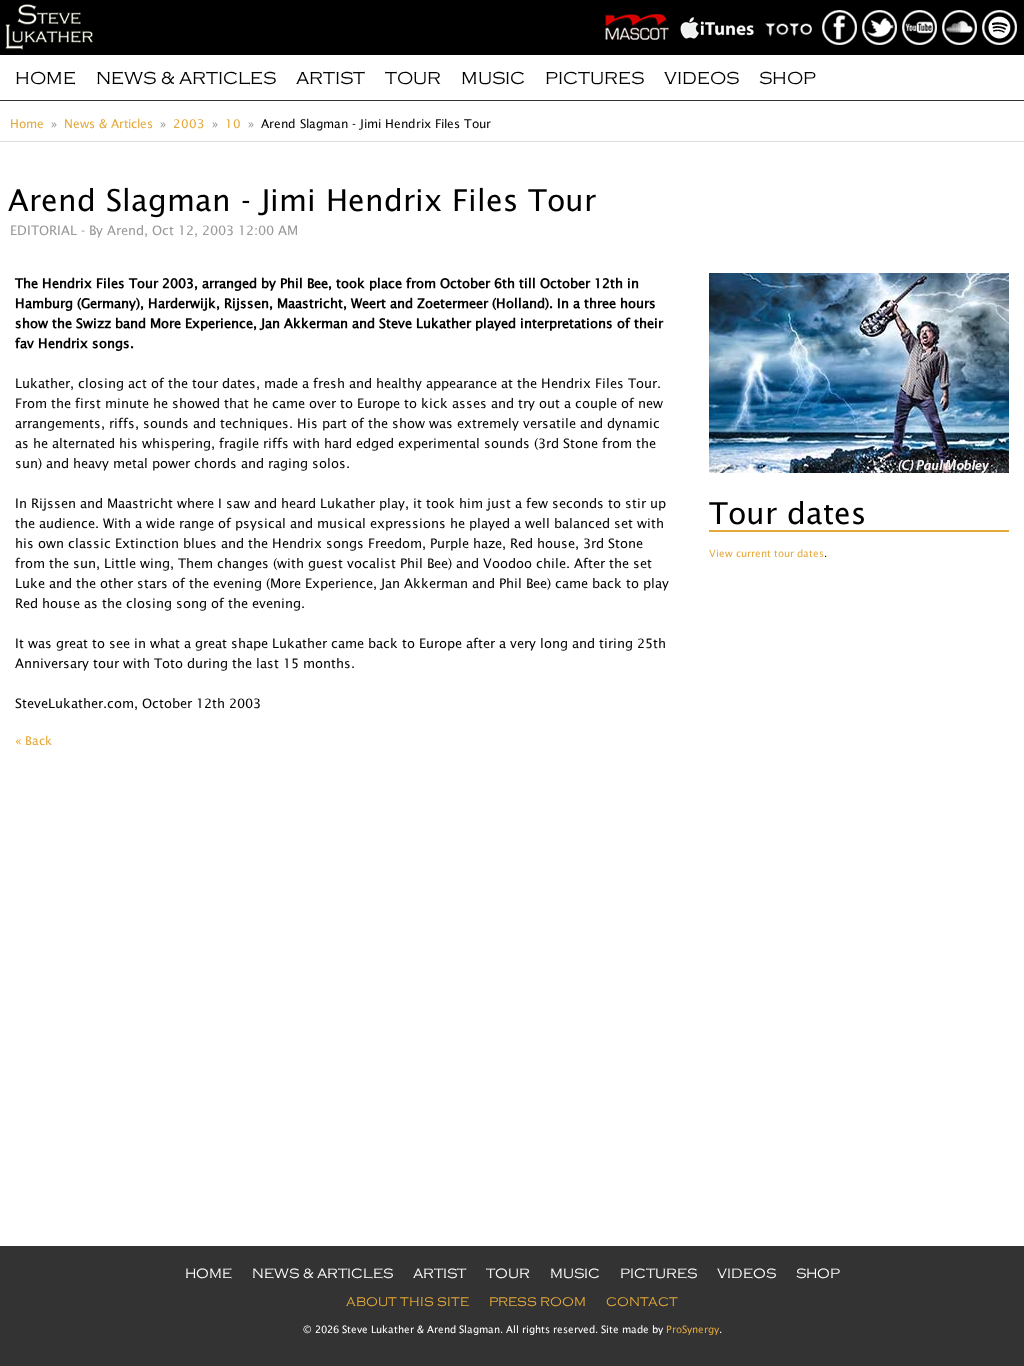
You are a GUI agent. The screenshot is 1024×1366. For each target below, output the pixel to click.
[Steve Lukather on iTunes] (721, 6)
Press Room (537, 1302)
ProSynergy (692, 1329)
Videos (701, 78)
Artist (330, 78)
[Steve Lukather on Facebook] (840, 6)
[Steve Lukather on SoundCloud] (960, 6)
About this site (407, 1302)
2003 (189, 123)
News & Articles (186, 78)
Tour (413, 78)
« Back (33, 740)
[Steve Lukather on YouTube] (920, 6)
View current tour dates (766, 553)
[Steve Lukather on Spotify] (1000, 6)
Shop (787, 78)
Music (493, 78)
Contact (642, 1302)
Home (45, 78)
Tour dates (787, 512)
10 (233, 123)
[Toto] (793, 6)
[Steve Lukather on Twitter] (880, 6)
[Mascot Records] (641, 6)
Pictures (594, 78)
